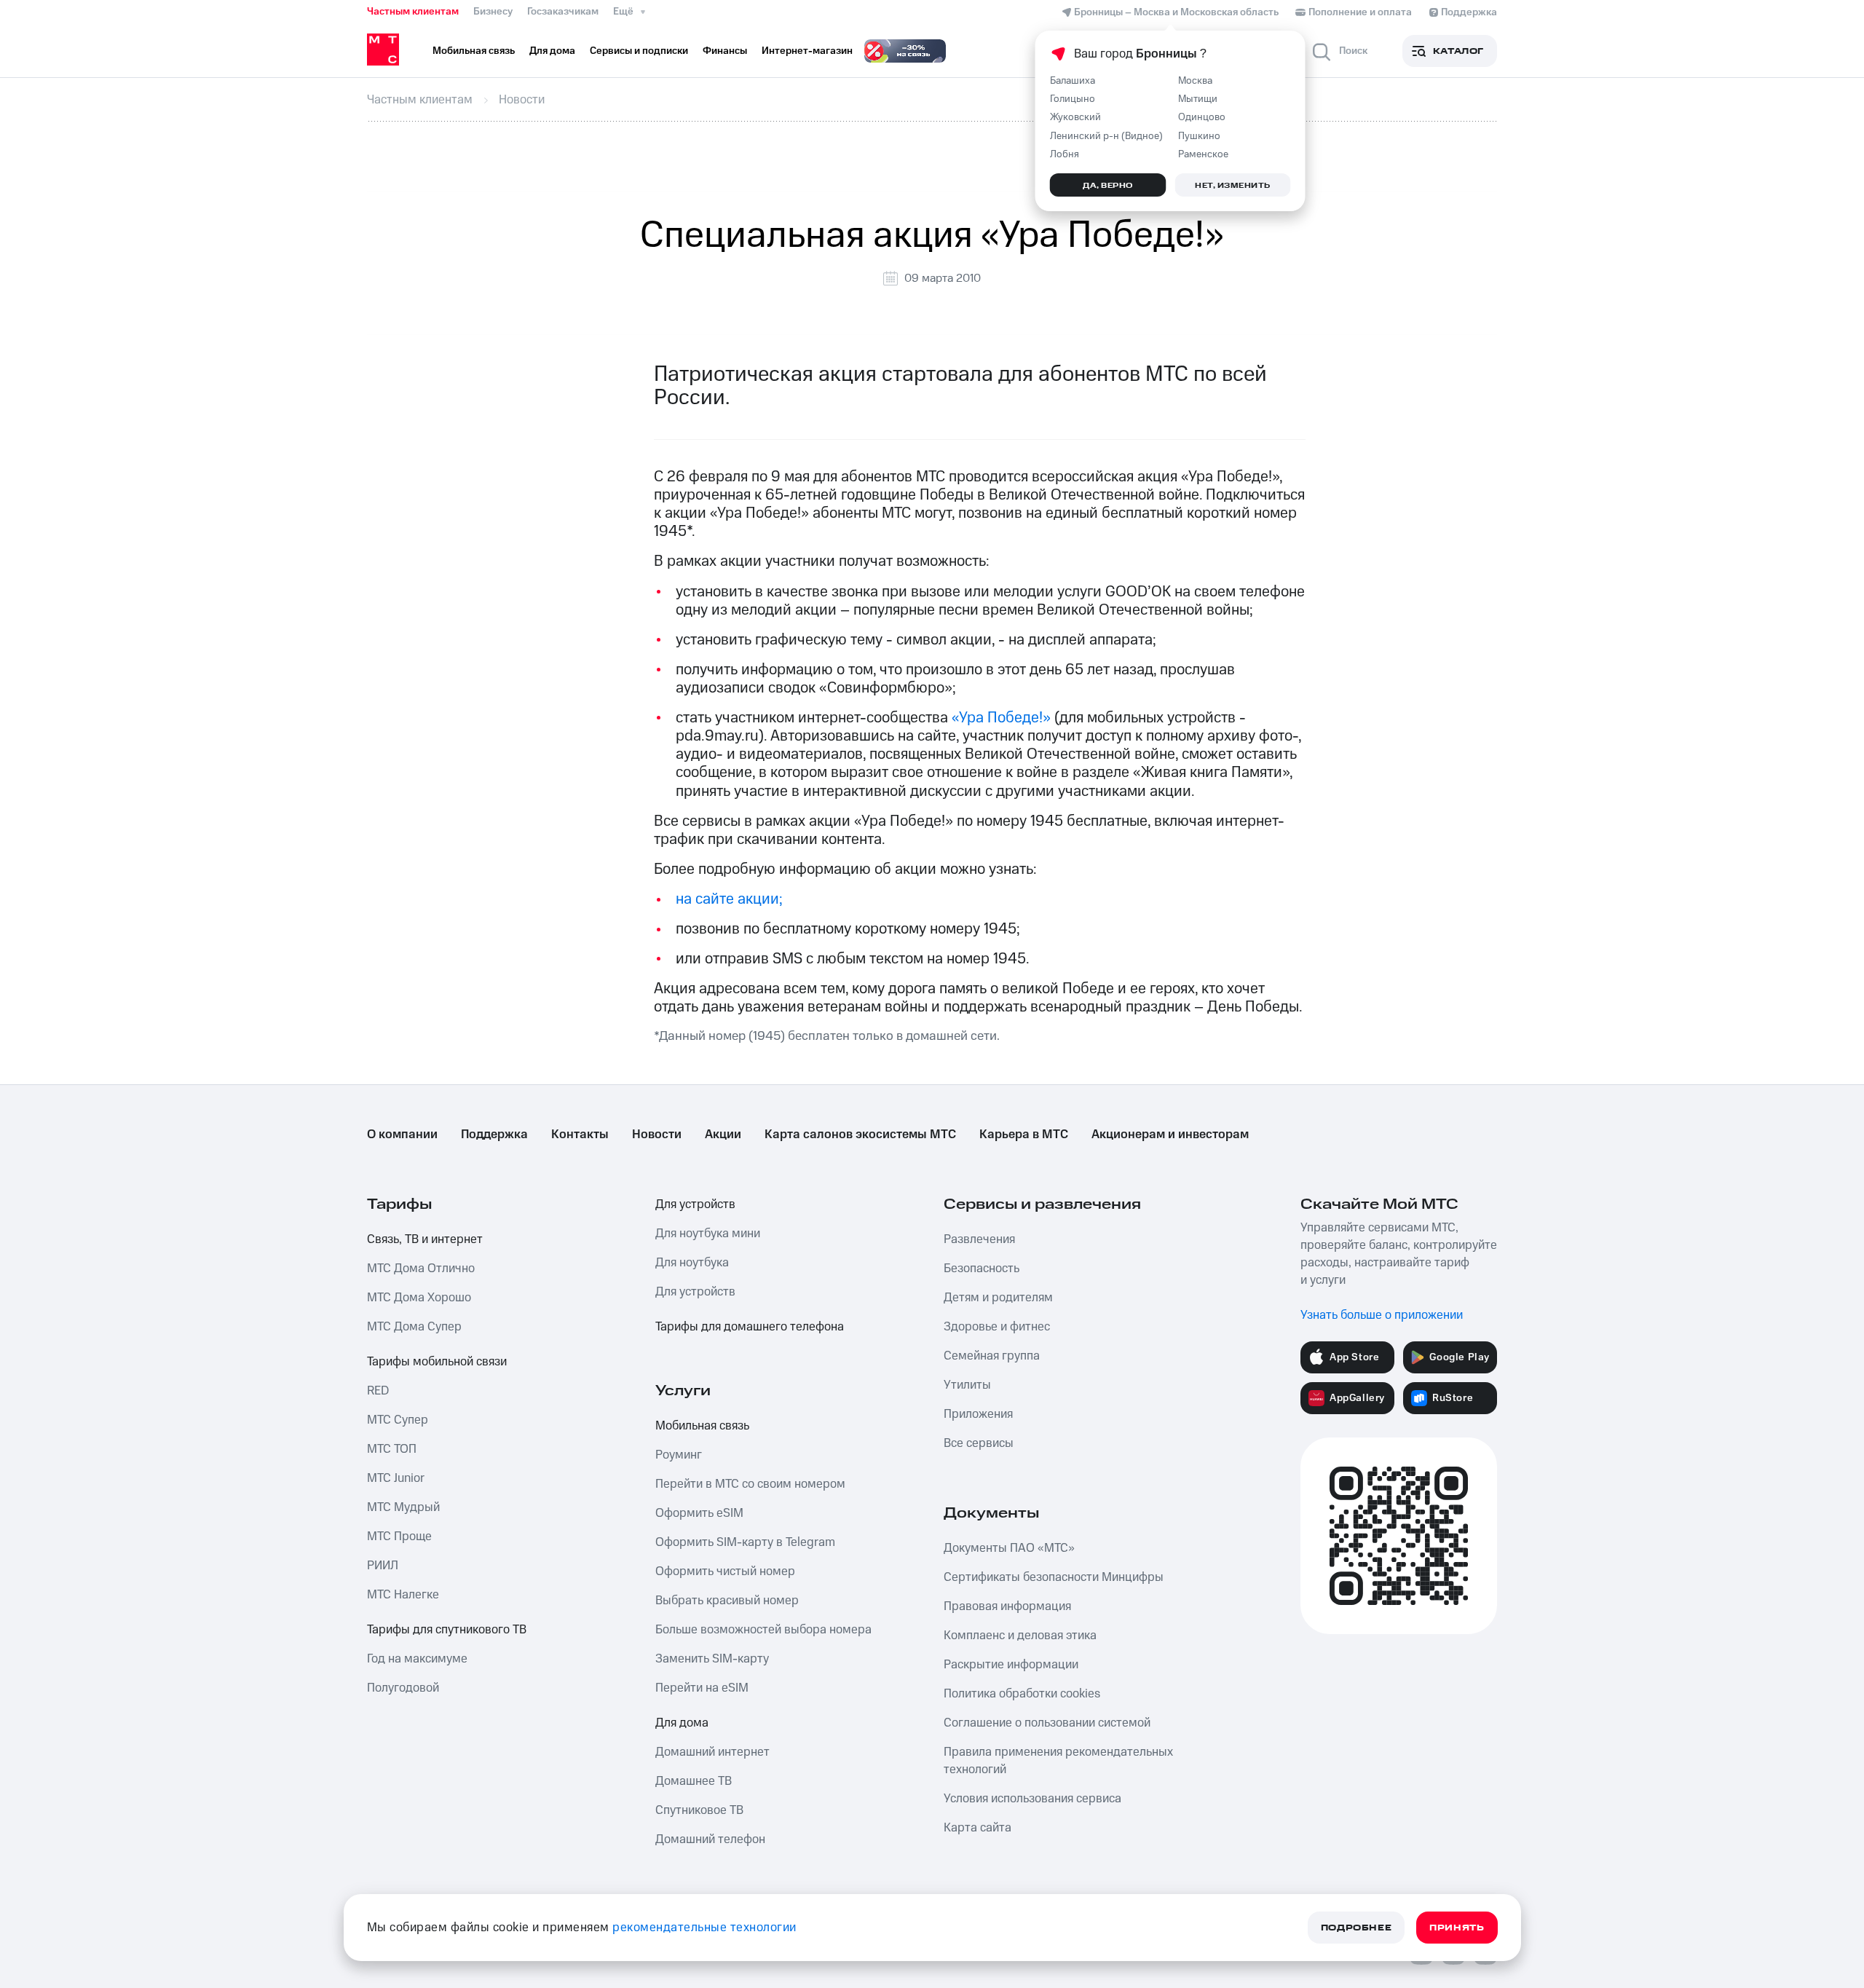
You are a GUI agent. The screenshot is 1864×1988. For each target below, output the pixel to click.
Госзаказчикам (563, 12)
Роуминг (679, 1455)
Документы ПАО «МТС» (1009, 1548)
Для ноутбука (692, 1263)
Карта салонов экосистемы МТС (860, 1135)
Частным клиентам (413, 12)
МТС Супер (398, 1420)
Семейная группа (992, 1356)
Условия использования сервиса (1032, 1799)
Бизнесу (493, 12)
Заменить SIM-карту (712, 1659)
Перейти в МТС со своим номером (750, 1484)
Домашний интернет (712, 1752)
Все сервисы (979, 1443)
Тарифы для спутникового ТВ (447, 1630)
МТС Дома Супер (414, 1327)
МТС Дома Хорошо (419, 1298)
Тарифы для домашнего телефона (750, 1327)
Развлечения (979, 1239)
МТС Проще (399, 1537)
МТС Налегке (403, 1595)
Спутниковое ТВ (699, 1810)
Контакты (580, 1135)
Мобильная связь (702, 1426)
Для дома (682, 1723)
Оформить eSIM (699, 1513)
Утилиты (967, 1385)
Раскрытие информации (1011, 1665)
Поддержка (494, 1135)
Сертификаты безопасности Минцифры (1054, 1577)
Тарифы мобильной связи (437, 1362)
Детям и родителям (998, 1298)
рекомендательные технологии (704, 1928)
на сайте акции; (729, 899)
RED (378, 1391)
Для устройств (695, 1204)
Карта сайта (978, 1828)
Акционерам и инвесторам (1170, 1135)
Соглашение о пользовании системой (1047, 1723)
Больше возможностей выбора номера (763, 1630)
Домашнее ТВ (694, 1781)
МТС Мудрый (403, 1507)
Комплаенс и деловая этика (1020, 1636)
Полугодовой (403, 1688)
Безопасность (982, 1269)
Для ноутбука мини (708, 1234)
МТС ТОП (392, 1449)
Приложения (978, 1414)
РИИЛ (383, 1566)
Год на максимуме (417, 1659)
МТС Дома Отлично (421, 1269)
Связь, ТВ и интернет (425, 1239)
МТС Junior (396, 1478)
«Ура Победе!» (1003, 718)
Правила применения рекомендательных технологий (1058, 1761)
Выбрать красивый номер (727, 1601)
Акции (723, 1135)
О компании (402, 1135)
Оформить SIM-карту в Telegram (745, 1542)
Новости (657, 1135)
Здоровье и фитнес (997, 1327)
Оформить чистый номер (725, 1571)
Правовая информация (1007, 1606)
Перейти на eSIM (702, 1688)
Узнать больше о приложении (1382, 1315)
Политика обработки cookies (1022, 1694)
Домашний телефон (710, 1839)
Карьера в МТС (1024, 1135)
